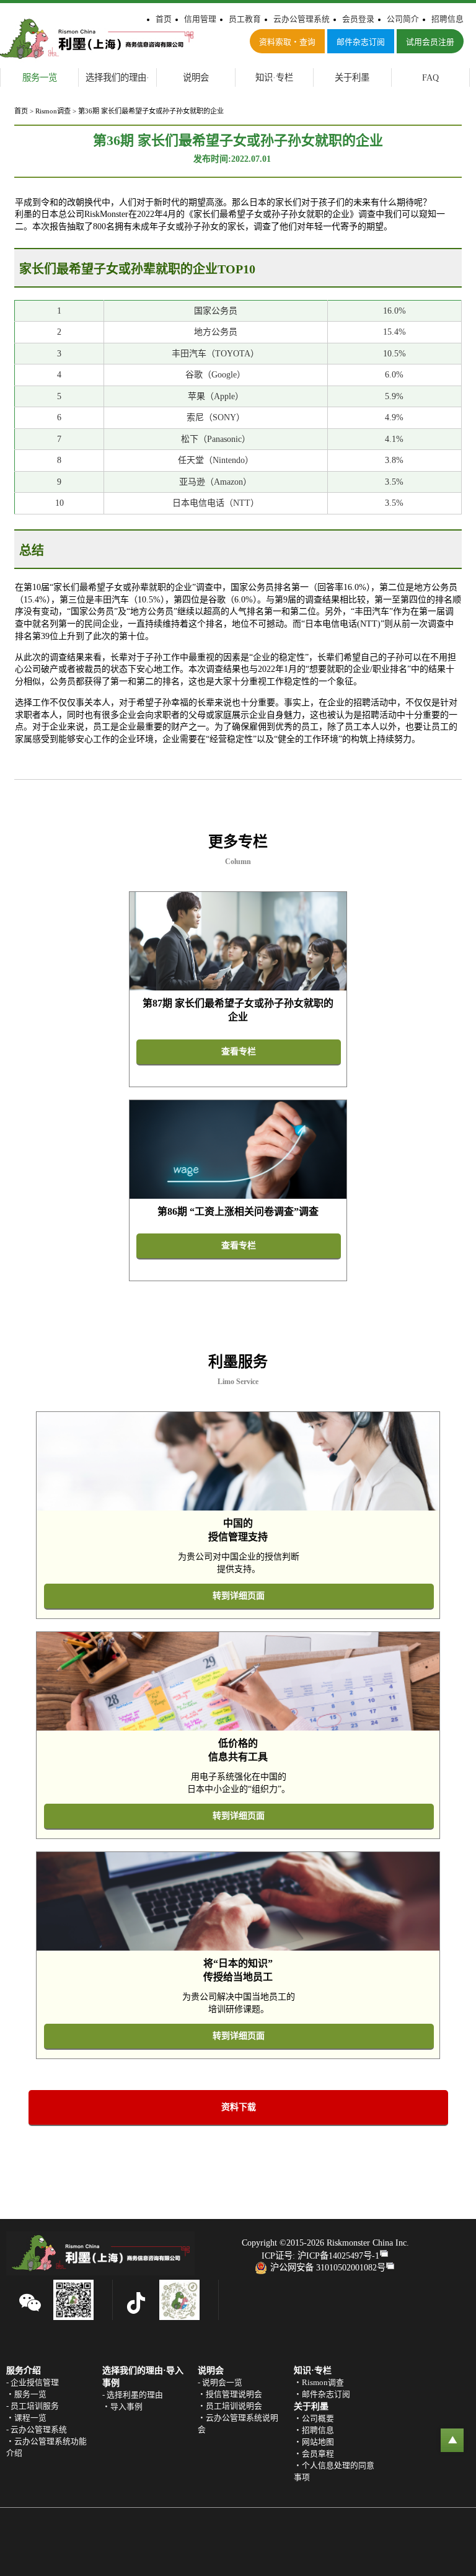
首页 (164, 19)
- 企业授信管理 (33, 2383)
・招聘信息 (314, 2430)
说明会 (196, 77)
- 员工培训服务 (33, 2406)
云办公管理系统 (302, 19)
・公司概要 (314, 2419)
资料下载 (239, 2107)
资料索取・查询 (287, 42)
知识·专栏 (274, 77)
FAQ (430, 77)
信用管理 (200, 19)
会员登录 (358, 19)
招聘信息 (447, 19)
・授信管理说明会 (230, 2394)
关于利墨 (352, 77)
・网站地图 (314, 2442)
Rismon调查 (53, 111)
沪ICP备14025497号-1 (338, 2256)
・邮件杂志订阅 (322, 2394)
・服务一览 (26, 2394)
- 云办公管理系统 (37, 2430)
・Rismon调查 (319, 2383)
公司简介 (403, 19)
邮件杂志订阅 (361, 42)
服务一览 (40, 77)
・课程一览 (26, 2418)
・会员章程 (314, 2454)
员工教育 (245, 19)
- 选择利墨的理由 (133, 2395)
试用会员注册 (430, 42)
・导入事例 (122, 2407)
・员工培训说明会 (230, 2406)
